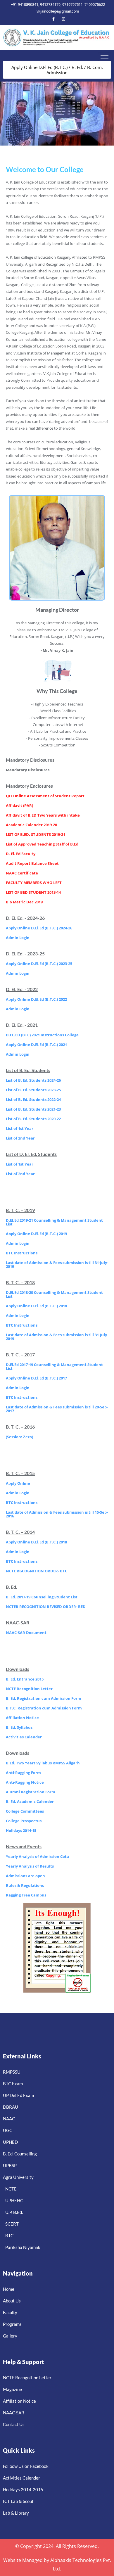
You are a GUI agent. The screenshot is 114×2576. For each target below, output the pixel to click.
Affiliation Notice (22, 1718)
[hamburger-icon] (104, 57)
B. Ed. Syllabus (19, 1727)
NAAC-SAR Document (26, 1633)
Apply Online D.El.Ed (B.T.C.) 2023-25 (39, 964)
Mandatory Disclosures (28, 770)
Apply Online (18, 1483)
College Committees (25, 1811)
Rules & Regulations (25, 1885)
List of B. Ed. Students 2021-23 (33, 1109)
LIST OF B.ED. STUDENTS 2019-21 (36, 834)
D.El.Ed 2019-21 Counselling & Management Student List (54, 1222)
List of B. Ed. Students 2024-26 (33, 1080)
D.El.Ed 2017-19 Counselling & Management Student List (54, 1366)
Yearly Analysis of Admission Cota (37, 1856)
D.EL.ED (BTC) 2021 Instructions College (42, 1035)
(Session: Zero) (19, 1437)
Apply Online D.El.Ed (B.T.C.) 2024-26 (39, 928)
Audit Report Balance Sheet (32, 863)
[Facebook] (53, 19)
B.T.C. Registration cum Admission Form (44, 1708)
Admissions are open (25, 1876)
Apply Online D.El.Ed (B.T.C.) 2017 (36, 1378)
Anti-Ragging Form (23, 1773)
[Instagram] (63, 19)
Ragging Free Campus (26, 1895)
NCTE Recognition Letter (29, 1689)
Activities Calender (24, 1737)
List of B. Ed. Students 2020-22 (33, 1119)
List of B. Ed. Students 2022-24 (33, 1099)
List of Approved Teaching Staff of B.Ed (42, 844)
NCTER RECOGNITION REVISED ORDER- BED (46, 1607)
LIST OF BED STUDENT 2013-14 (33, 892)
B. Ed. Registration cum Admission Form (44, 1698)
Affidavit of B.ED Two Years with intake (43, 815)
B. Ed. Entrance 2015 (25, 1679)
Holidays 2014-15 (21, 1830)
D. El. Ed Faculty (21, 854)
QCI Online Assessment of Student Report (45, 796)
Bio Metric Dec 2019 (24, 902)
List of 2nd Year (20, 1138)
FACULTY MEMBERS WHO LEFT (34, 883)
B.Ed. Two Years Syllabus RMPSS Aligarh (43, 1763)
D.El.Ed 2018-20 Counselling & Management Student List (54, 1294)
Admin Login (18, 938)
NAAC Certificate (22, 873)
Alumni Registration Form (31, 1792)
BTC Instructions (22, 1253)
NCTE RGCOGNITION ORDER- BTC (37, 1571)
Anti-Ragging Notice (25, 1782)
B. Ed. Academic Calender (30, 1802)
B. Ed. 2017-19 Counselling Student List (42, 1597)
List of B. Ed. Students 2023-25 (33, 1090)
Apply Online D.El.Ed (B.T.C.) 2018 (36, 1306)
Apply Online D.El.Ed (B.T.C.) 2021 (36, 1045)
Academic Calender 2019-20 (31, 825)
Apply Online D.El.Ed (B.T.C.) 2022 (36, 999)
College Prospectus (24, 1821)
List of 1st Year (20, 1128)
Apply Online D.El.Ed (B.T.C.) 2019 (36, 1234)
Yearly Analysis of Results (30, 1866)
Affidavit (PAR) (19, 805)
